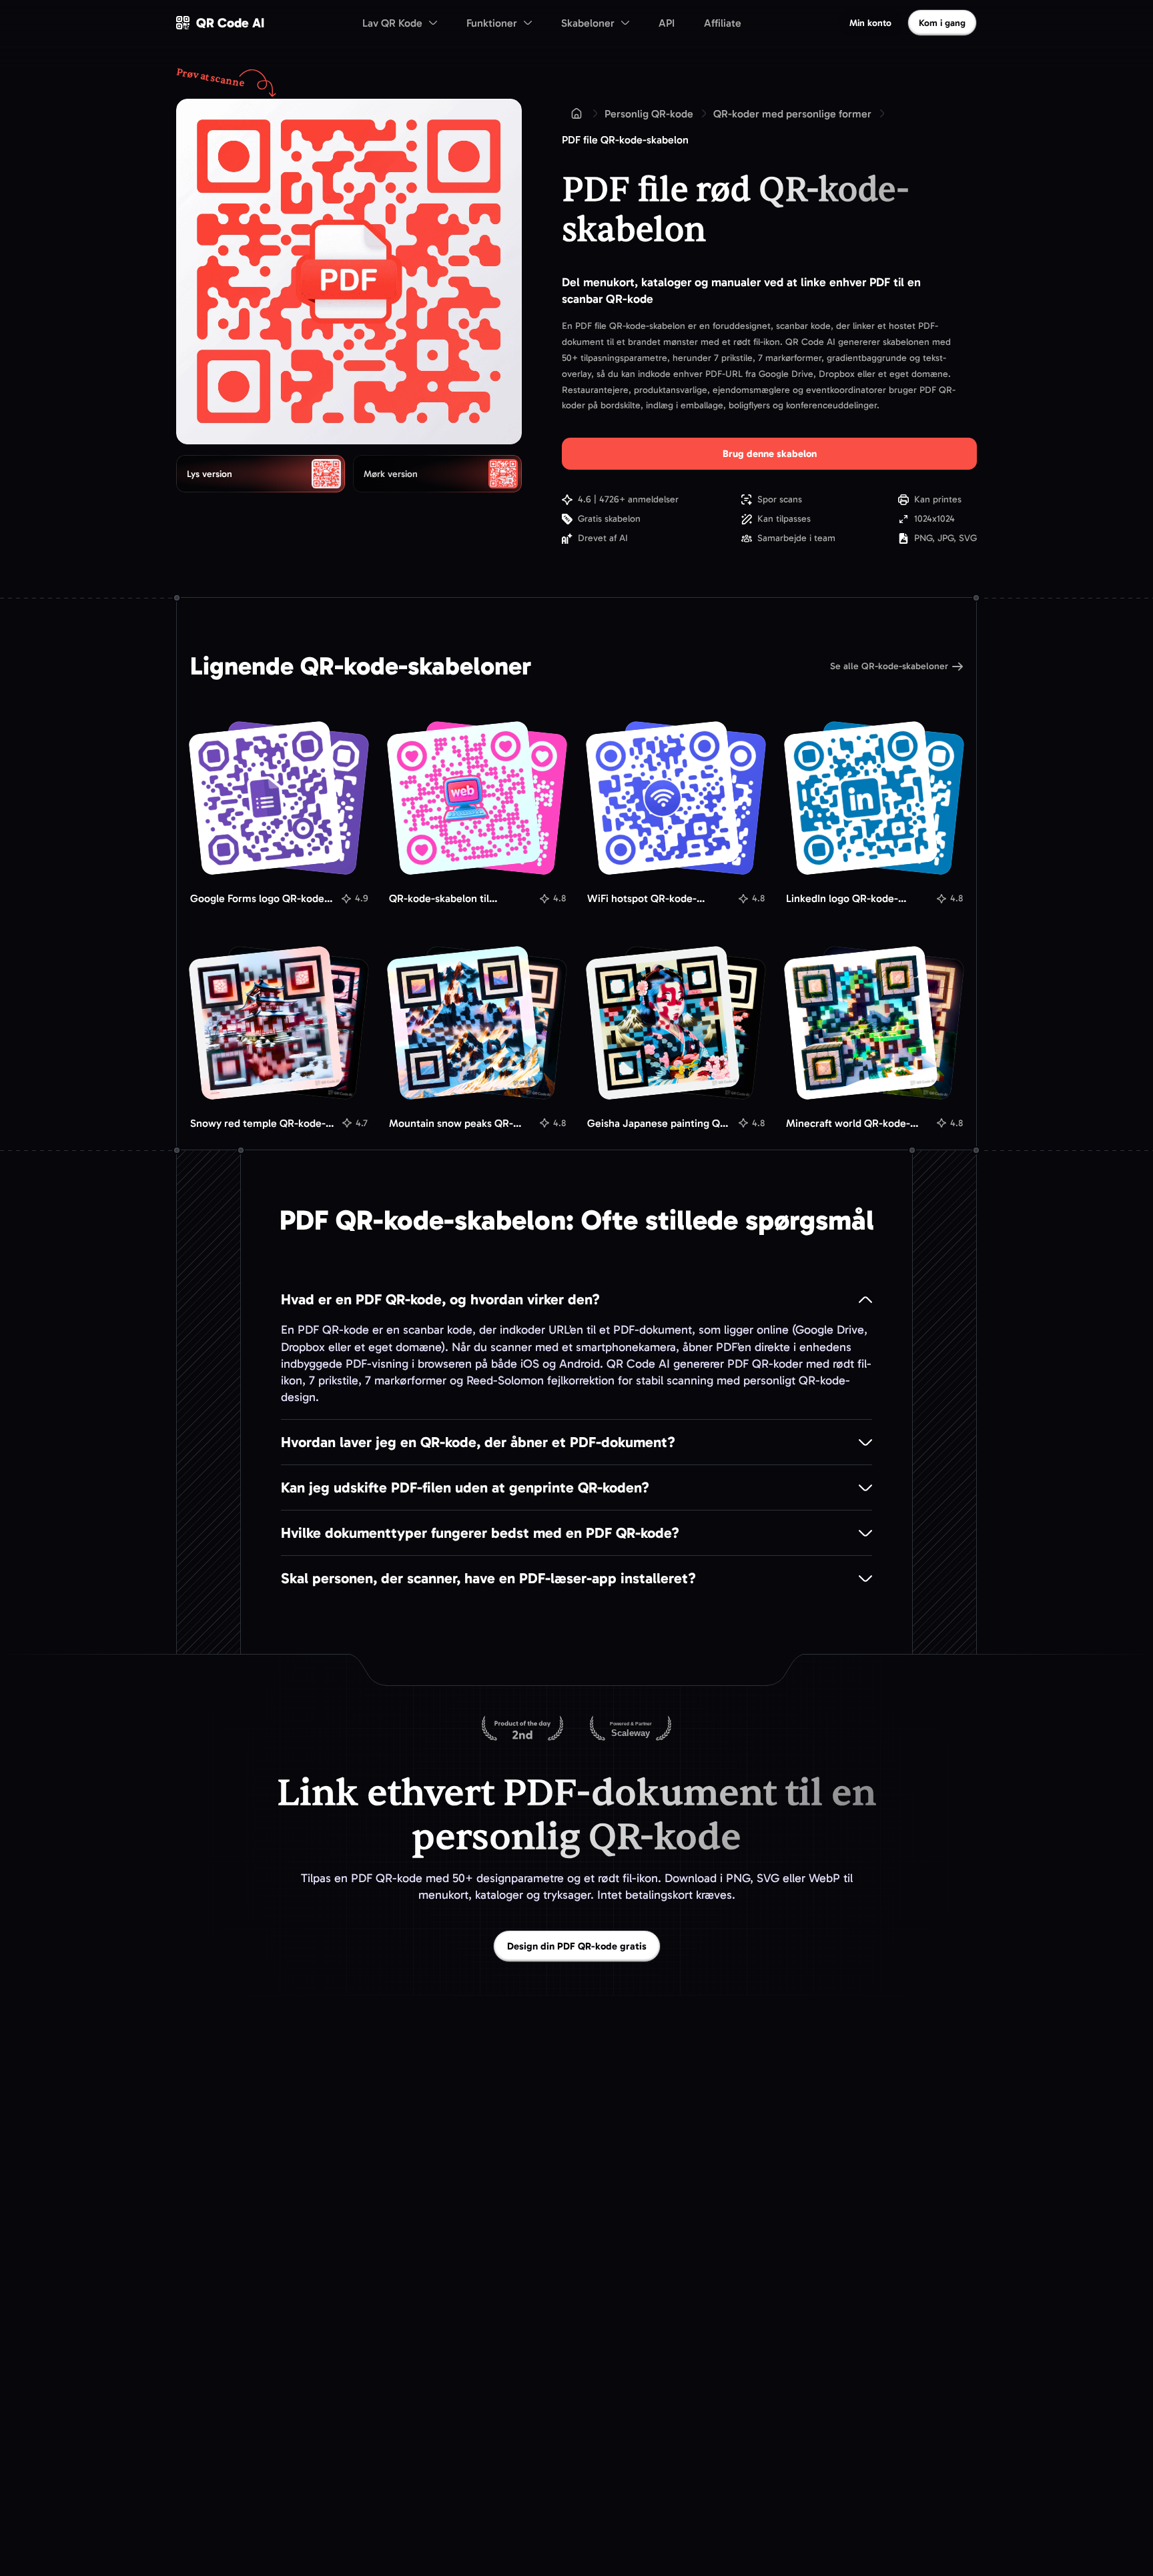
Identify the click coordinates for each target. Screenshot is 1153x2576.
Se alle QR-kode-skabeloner (889, 666)
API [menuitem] (667, 23)
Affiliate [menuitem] (723, 23)
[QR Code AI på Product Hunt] (522, 1729)
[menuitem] (400, 23)
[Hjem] (576, 113)
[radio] (261, 474)
